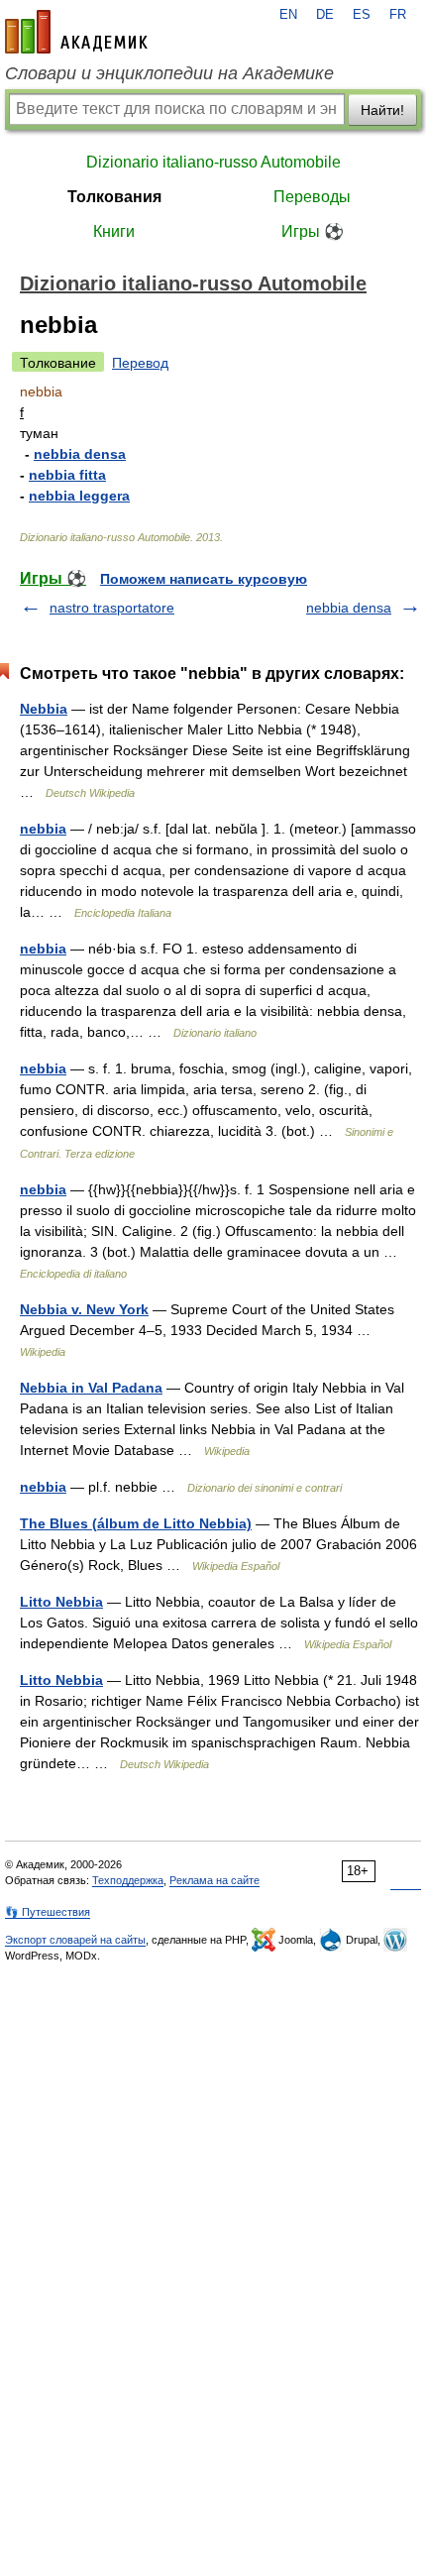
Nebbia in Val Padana (91, 1388)
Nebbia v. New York (84, 1309)
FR (398, 15)
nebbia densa (80, 454)
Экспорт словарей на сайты (75, 1940)
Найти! (382, 110)
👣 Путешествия (48, 1912)
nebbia (43, 829)
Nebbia (44, 709)
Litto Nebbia (61, 1602)
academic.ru (76, 32)
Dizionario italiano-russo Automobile (213, 162)
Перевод (140, 363)
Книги (114, 231)
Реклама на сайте (214, 1880)
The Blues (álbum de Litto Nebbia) (136, 1523)
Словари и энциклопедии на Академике (169, 73)
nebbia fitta (67, 475)
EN (288, 15)
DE (325, 15)
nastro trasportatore (112, 608)
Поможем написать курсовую (204, 579)
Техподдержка (128, 1880)
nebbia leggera (79, 496)
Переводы (312, 197)
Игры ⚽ (313, 231)
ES (362, 15)
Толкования (114, 197)
